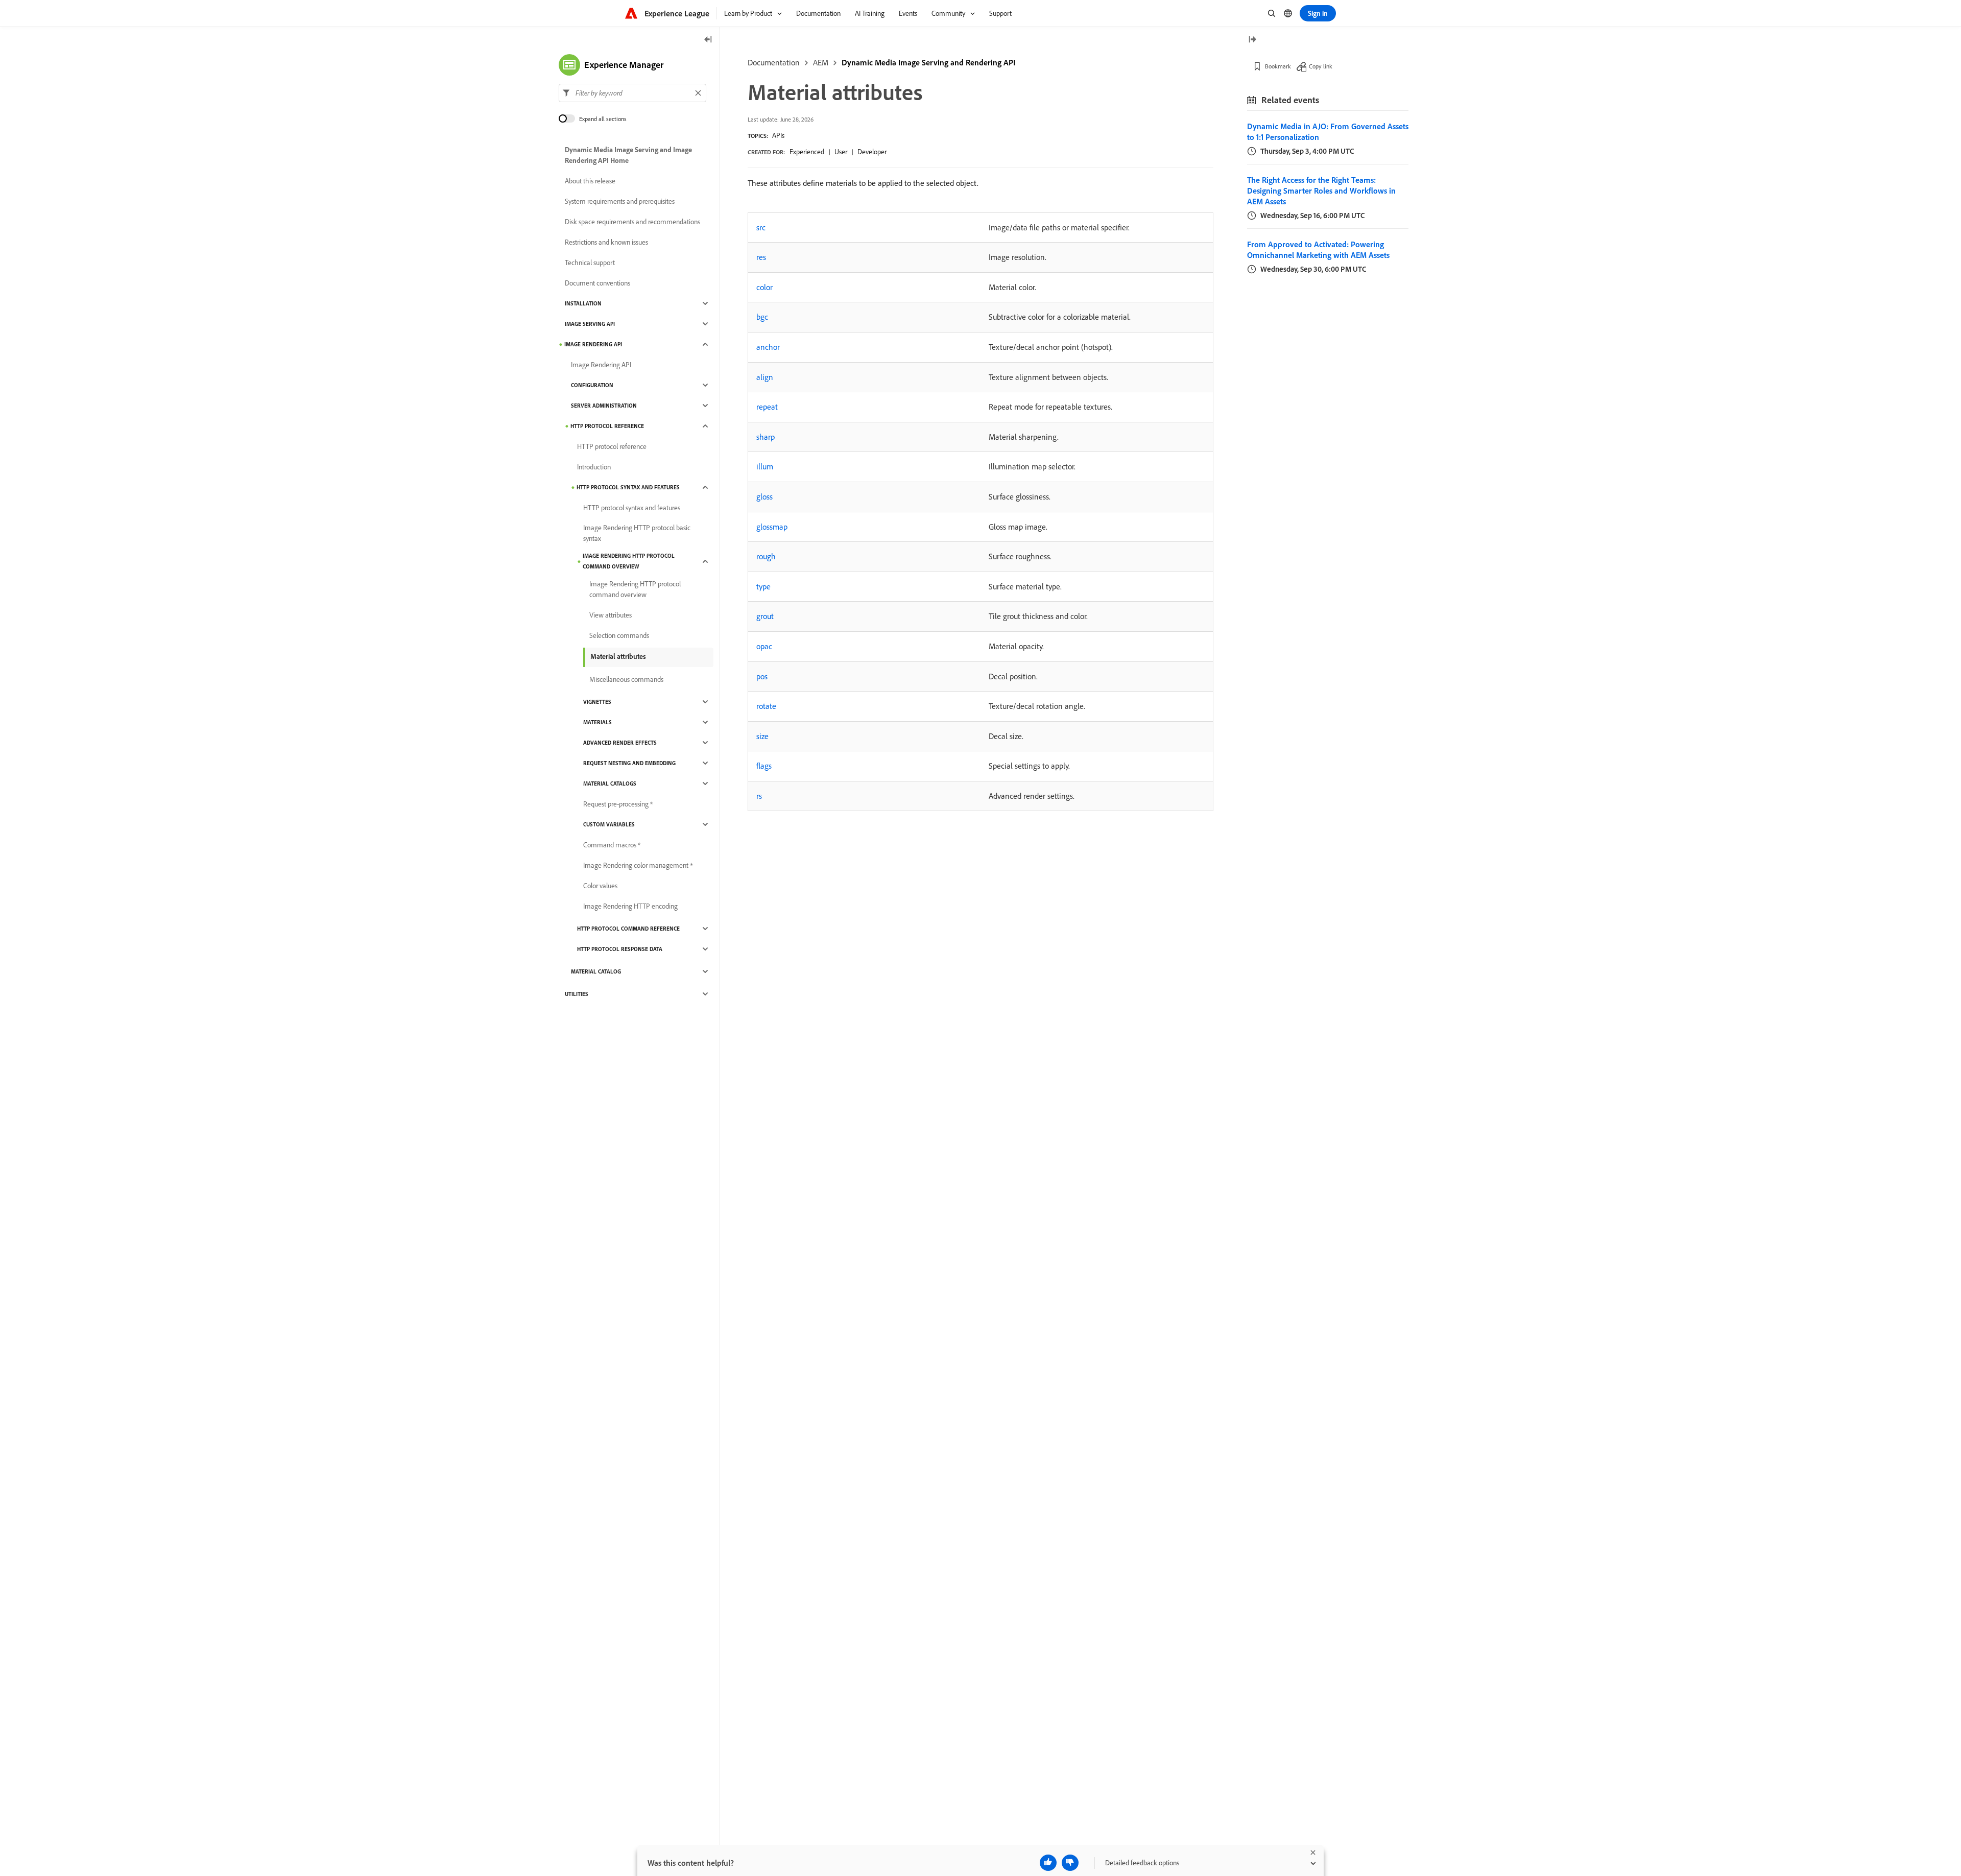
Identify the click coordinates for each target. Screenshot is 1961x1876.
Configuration (592, 385)
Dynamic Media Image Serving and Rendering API (928, 62)
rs (759, 796)
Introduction (594, 467)
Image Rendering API (593, 344)
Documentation (774, 62)
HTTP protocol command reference (628, 929)
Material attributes (618, 656)
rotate (766, 706)
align (765, 377)
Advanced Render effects (620, 743)
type (763, 586)
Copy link (1321, 66)
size (762, 736)
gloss (764, 496)
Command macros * (612, 845)
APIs (778, 135)
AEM (821, 62)
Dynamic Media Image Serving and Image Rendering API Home (628, 155)
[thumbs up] (1048, 1863)
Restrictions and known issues (606, 242)
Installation (583, 303)
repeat (767, 407)
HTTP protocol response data (620, 949)
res (761, 257)
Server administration (604, 406)
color (764, 287)
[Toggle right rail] (1252, 40)
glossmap (772, 527)
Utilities (577, 994)
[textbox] (632, 93)
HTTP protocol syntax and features (628, 487)
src (761, 227)
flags (764, 766)
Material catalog (596, 971)
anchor (768, 347)
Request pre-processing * (618, 804)
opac (764, 646)
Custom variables (609, 824)
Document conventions (597, 283)
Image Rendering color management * (638, 865)
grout (765, 616)
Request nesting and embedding (629, 763)
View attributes (611, 615)
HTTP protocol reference (607, 426)
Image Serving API (590, 324)
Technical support (590, 263)
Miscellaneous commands (626, 679)
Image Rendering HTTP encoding (630, 906)
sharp (766, 437)
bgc (762, 317)
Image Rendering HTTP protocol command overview (629, 561)
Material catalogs (610, 783)
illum (765, 466)
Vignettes (597, 702)
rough (766, 556)
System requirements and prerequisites (620, 201)
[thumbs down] (1070, 1863)
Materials (597, 722)
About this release (590, 181)
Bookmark (1278, 66)
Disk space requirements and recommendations (632, 222)
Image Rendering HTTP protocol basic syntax (637, 533)
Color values (600, 886)
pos (762, 676)
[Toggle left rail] (708, 40)
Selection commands (619, 635)
